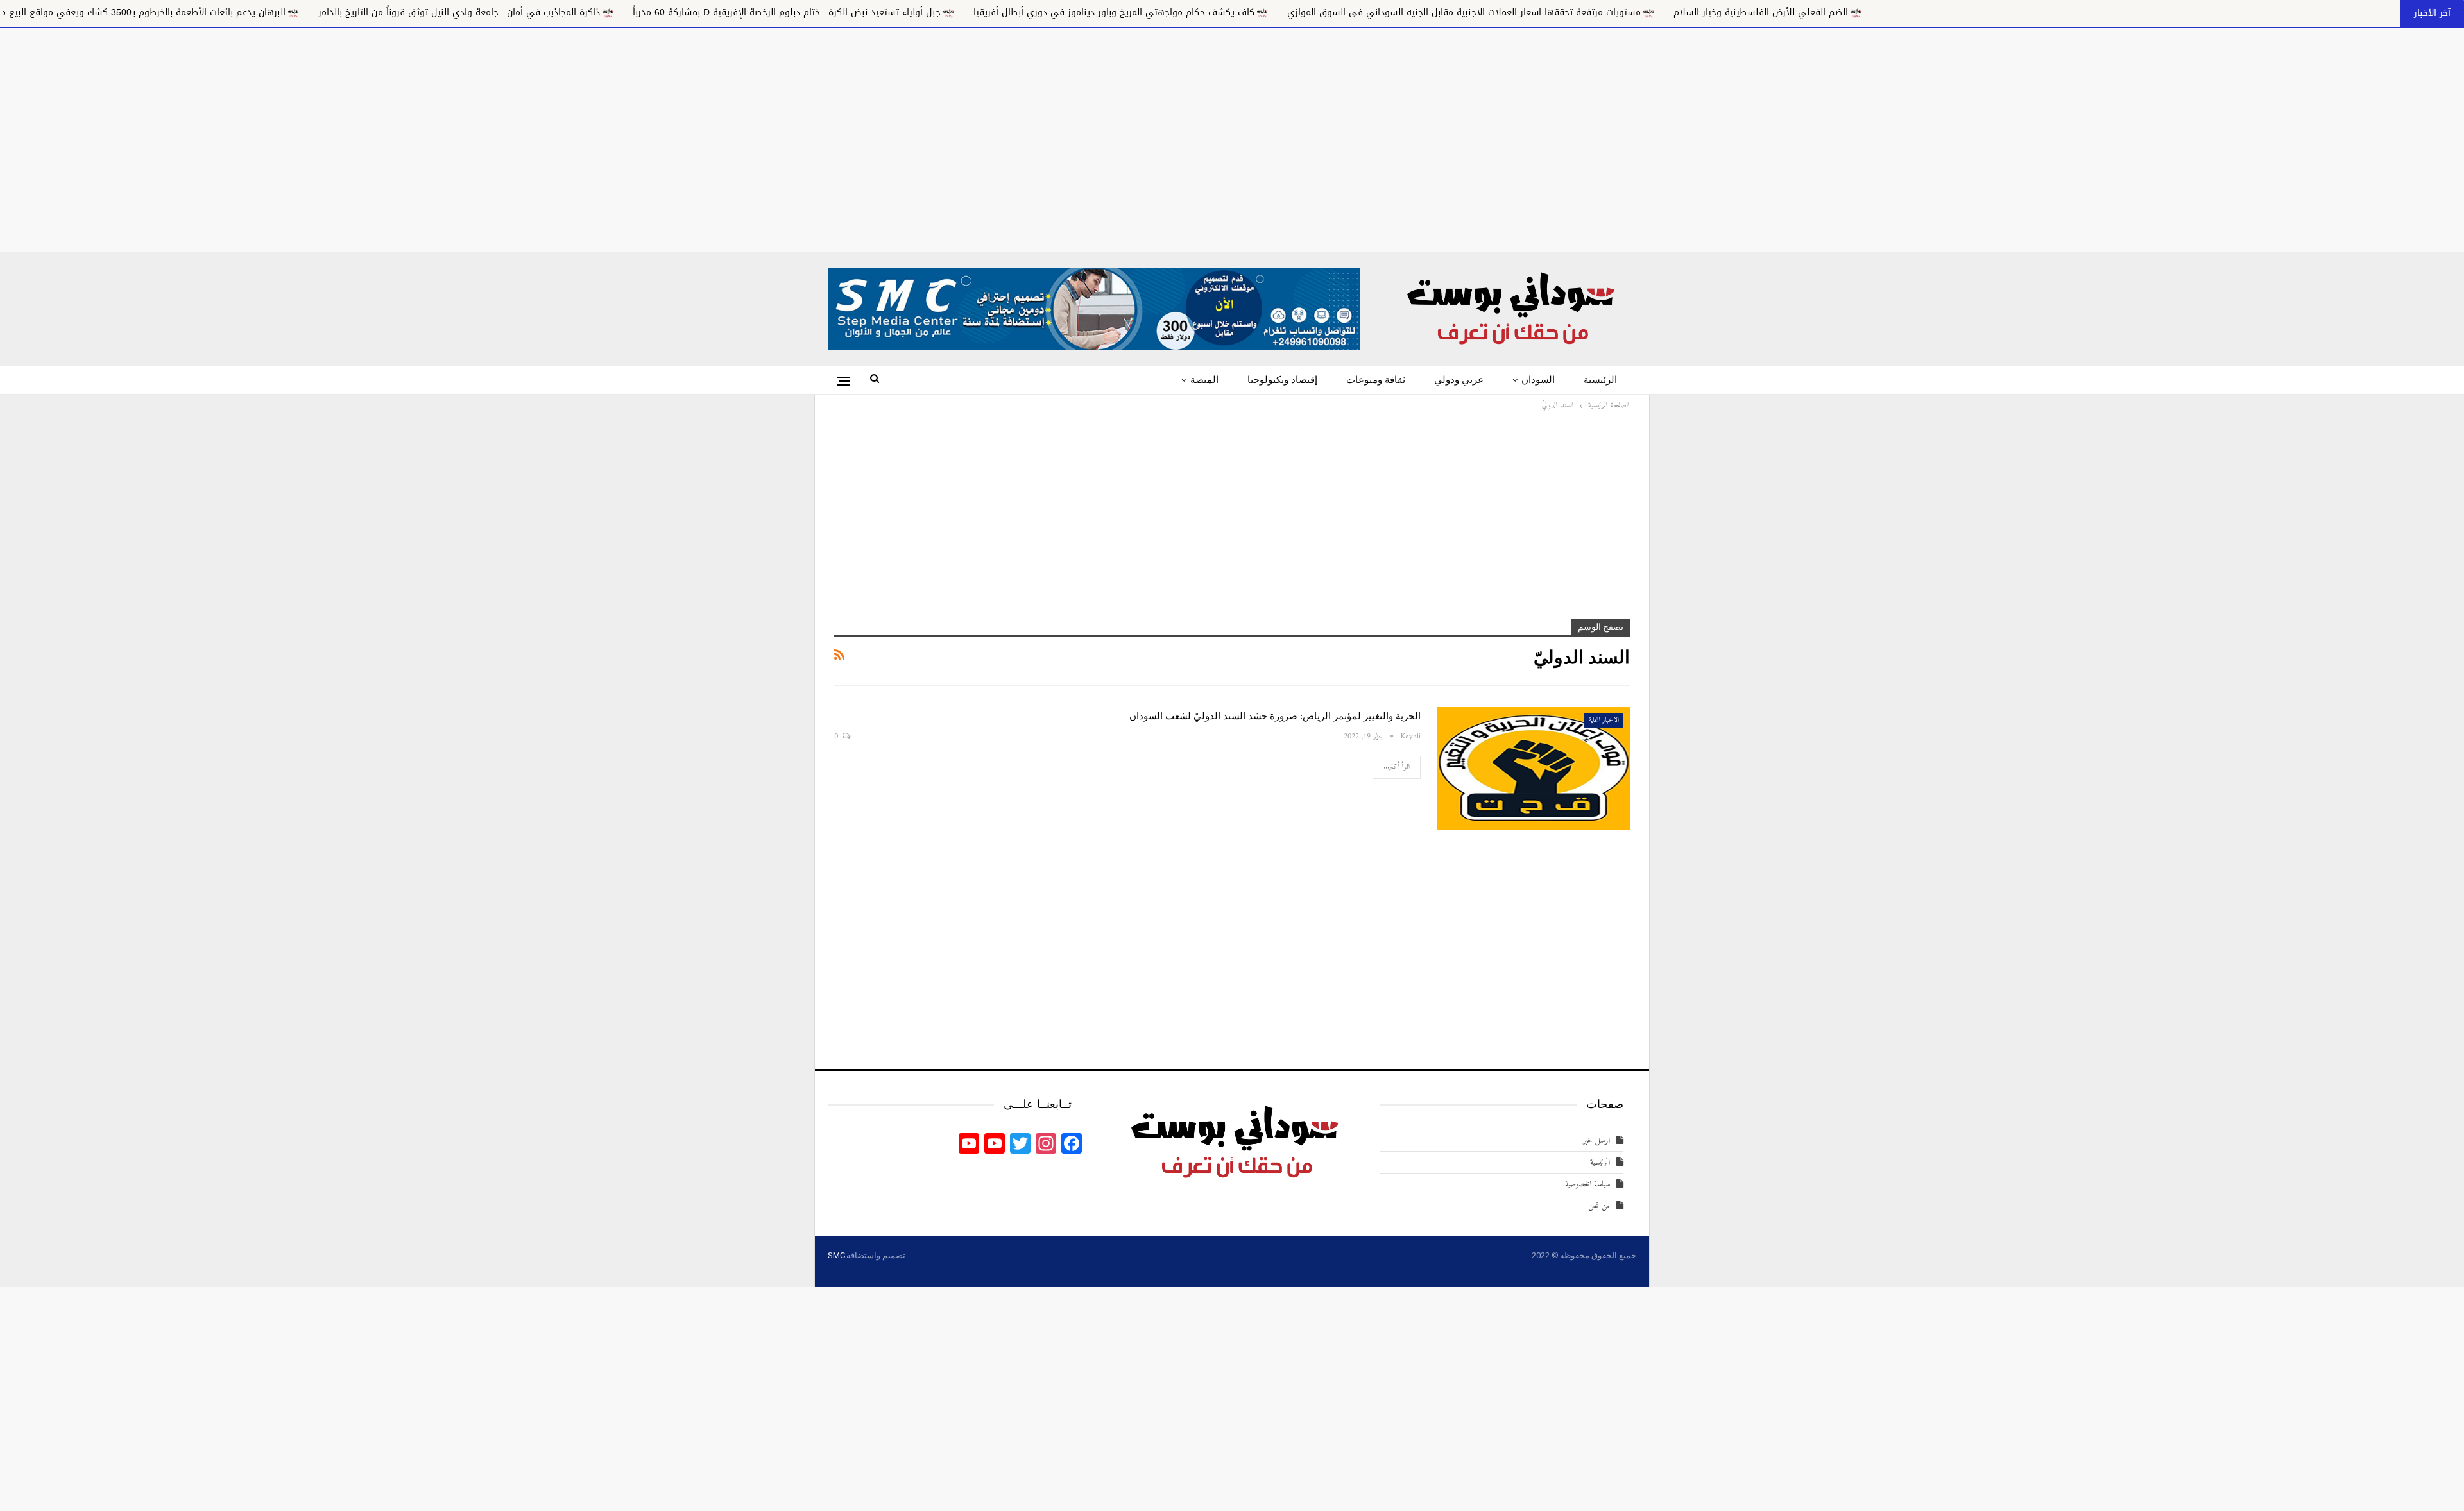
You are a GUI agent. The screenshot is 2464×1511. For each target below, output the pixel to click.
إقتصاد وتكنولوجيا (1282, 380)
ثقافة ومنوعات (1376, 380)
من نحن (1599, 1206)
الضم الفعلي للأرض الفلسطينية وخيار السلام (1965, 13)
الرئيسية (1600, 380)
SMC (836, 1255)
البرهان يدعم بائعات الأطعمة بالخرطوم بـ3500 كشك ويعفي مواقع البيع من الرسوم (329, 13)
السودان (1538, 380)
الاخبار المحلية (1604, 720)
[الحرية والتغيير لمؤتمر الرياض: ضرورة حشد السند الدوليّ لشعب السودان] (1534, 769)
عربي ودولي (1459, 380)
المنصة (1204, 380)
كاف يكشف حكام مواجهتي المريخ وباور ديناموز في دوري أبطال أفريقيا (1319, 13)
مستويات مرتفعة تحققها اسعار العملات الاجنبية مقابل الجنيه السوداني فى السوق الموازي (1669, 13)
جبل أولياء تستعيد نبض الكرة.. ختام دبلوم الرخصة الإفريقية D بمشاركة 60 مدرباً (991, 13)
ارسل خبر (1596, 1140)
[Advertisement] (1232, 137)
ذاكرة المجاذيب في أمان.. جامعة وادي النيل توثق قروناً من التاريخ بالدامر (664, 13)
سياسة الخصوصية (1587, 1184)
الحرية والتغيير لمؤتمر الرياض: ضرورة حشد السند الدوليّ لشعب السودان (1275, 716)
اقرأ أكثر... (1397, 767)
